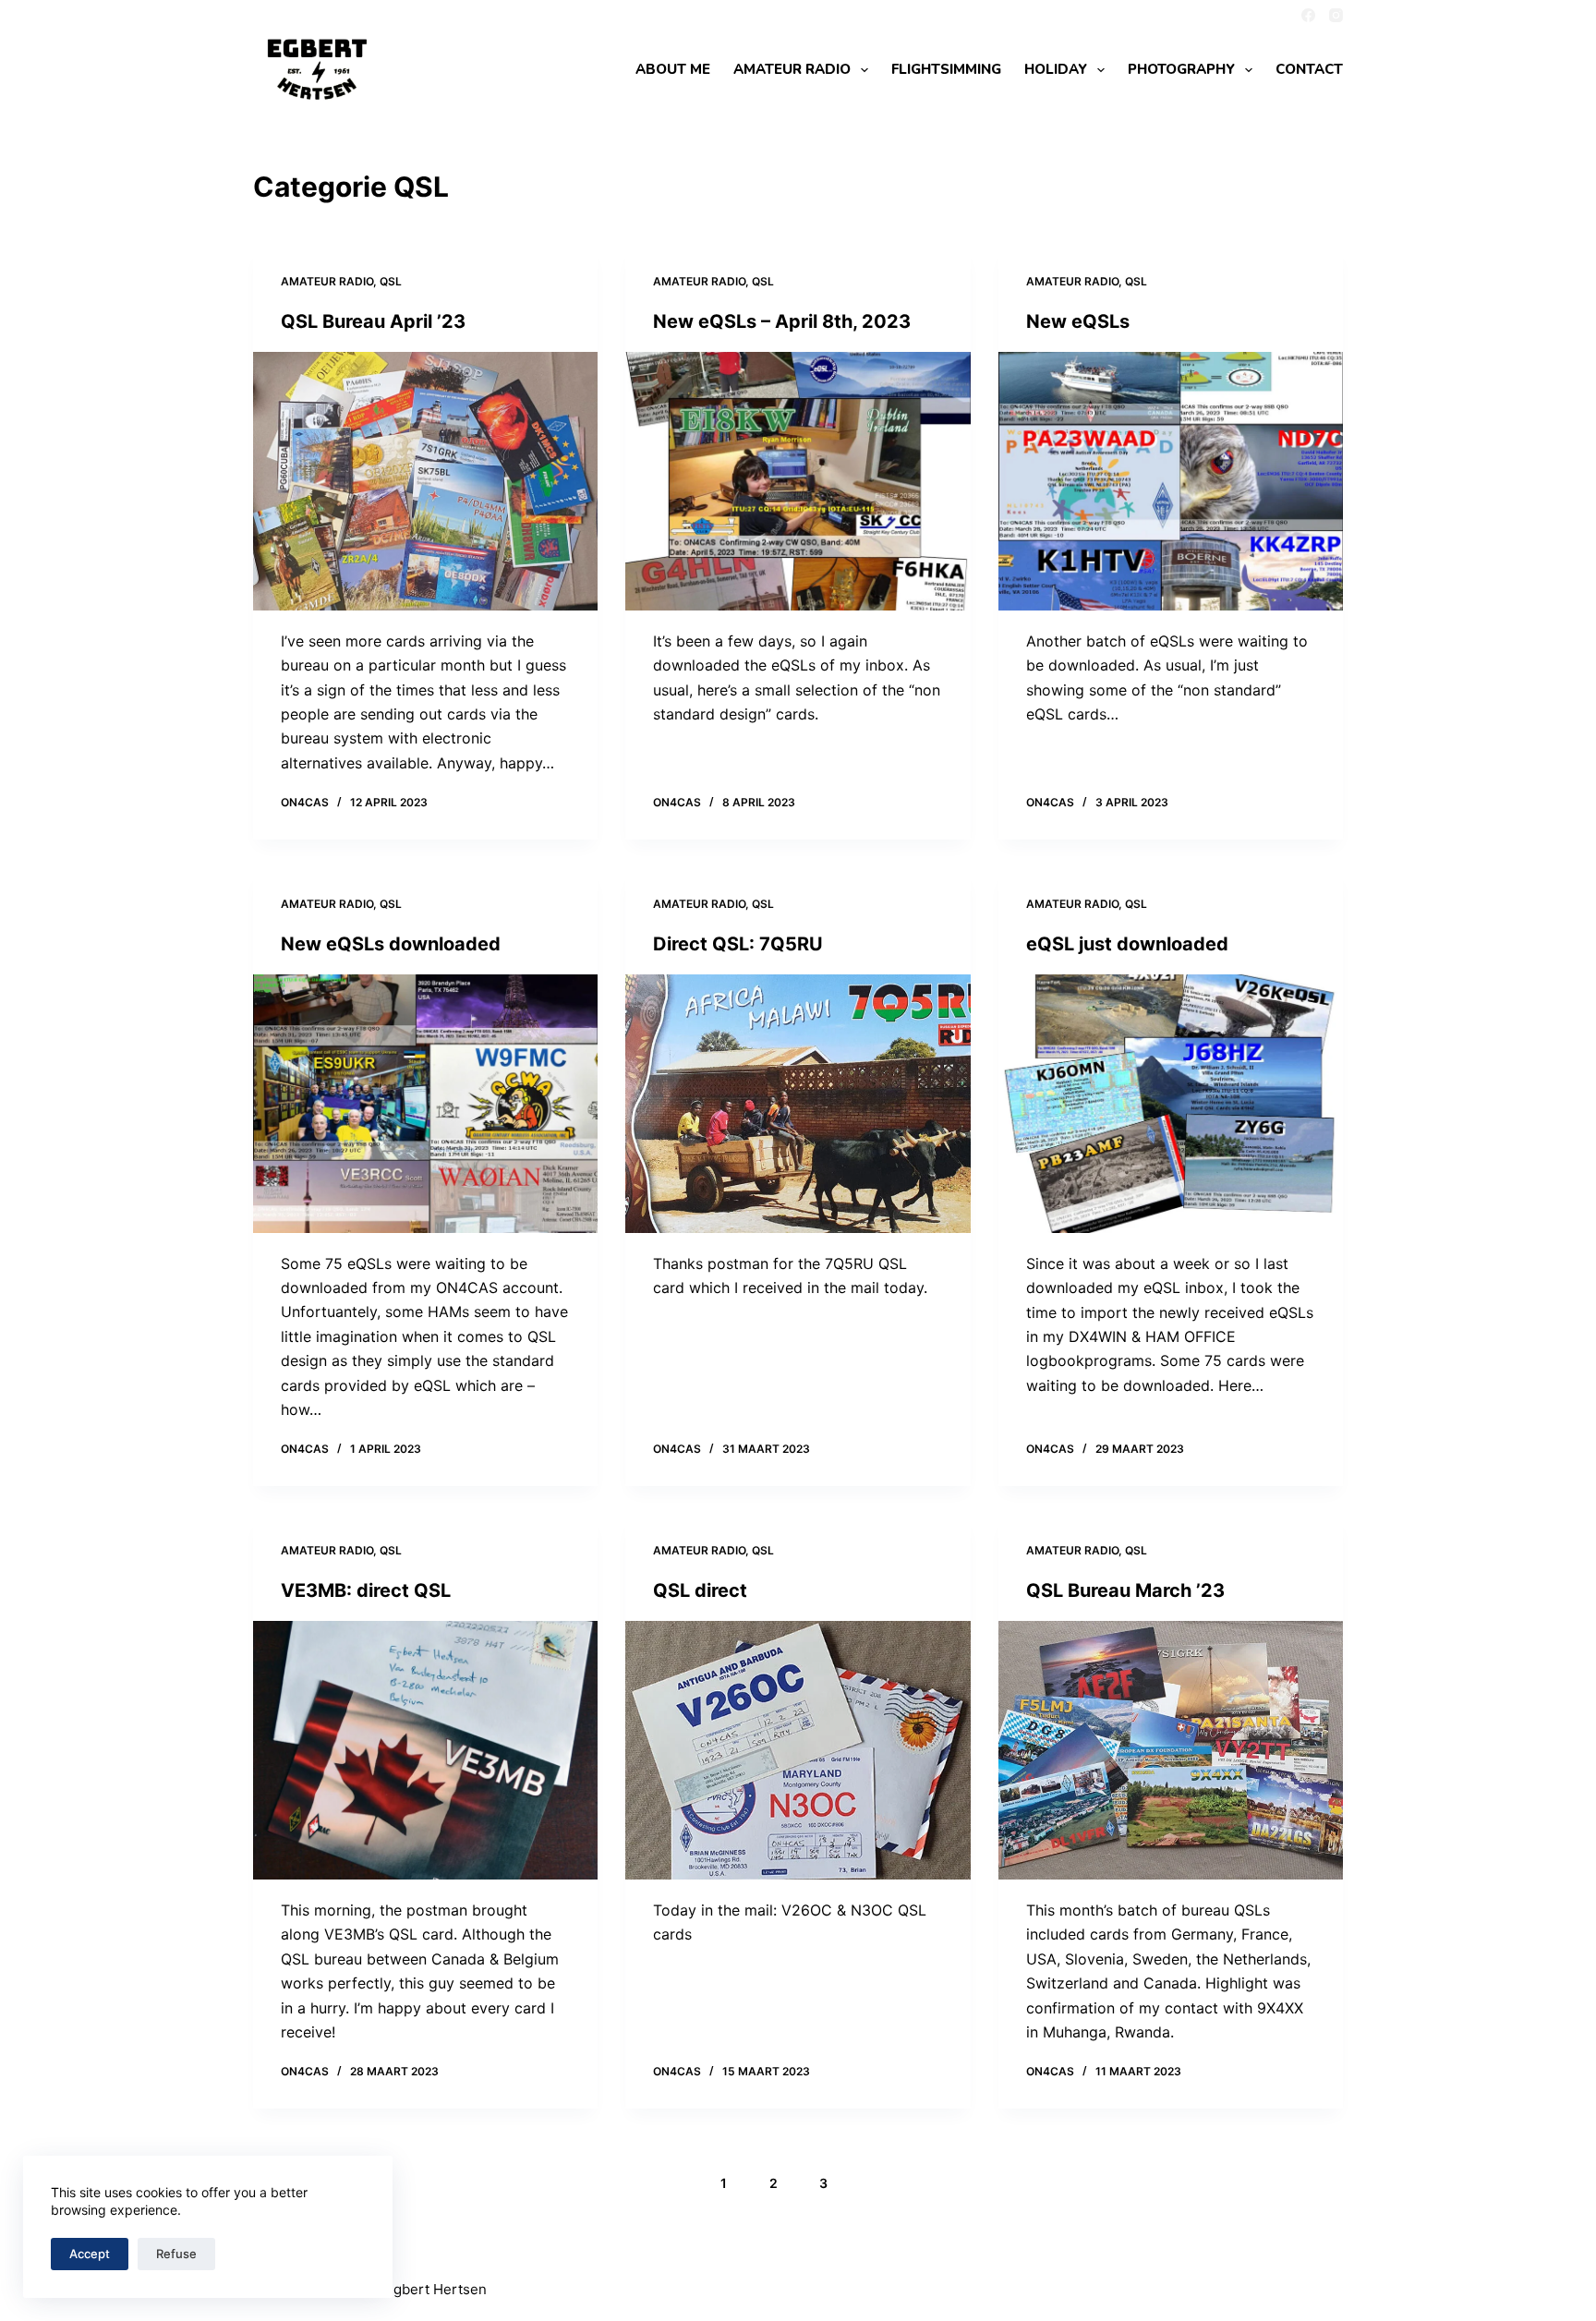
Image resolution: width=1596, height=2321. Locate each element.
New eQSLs (1078, 321)
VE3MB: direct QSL (366, 1590)
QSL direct (700, 1590)
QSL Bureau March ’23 (1125, 1590)
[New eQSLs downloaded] (425, 1104)
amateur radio (792, 69)
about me (673, 69)
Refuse (176, 2254)
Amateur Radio (327, 281)
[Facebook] (1308, 15)
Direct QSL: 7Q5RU (738, 944)
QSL (391, 281)
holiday (1056, 69)
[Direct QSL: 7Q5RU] (798, 1104)
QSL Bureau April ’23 (373, 321)
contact (1309, 69)
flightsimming (946, 69)
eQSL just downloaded (1127, 944)
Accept (90, 2254)
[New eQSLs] (1171, 481)
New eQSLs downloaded (391, 944)
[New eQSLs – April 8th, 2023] (798, 481)
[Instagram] (1336, 15)
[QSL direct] (798, 1750)
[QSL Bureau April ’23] (425, 481)
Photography (1181, 69)
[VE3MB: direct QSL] (425, 1750)
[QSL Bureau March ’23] (1171, 1750)
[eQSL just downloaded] (1171, 1104)
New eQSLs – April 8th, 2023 (782, 321)
